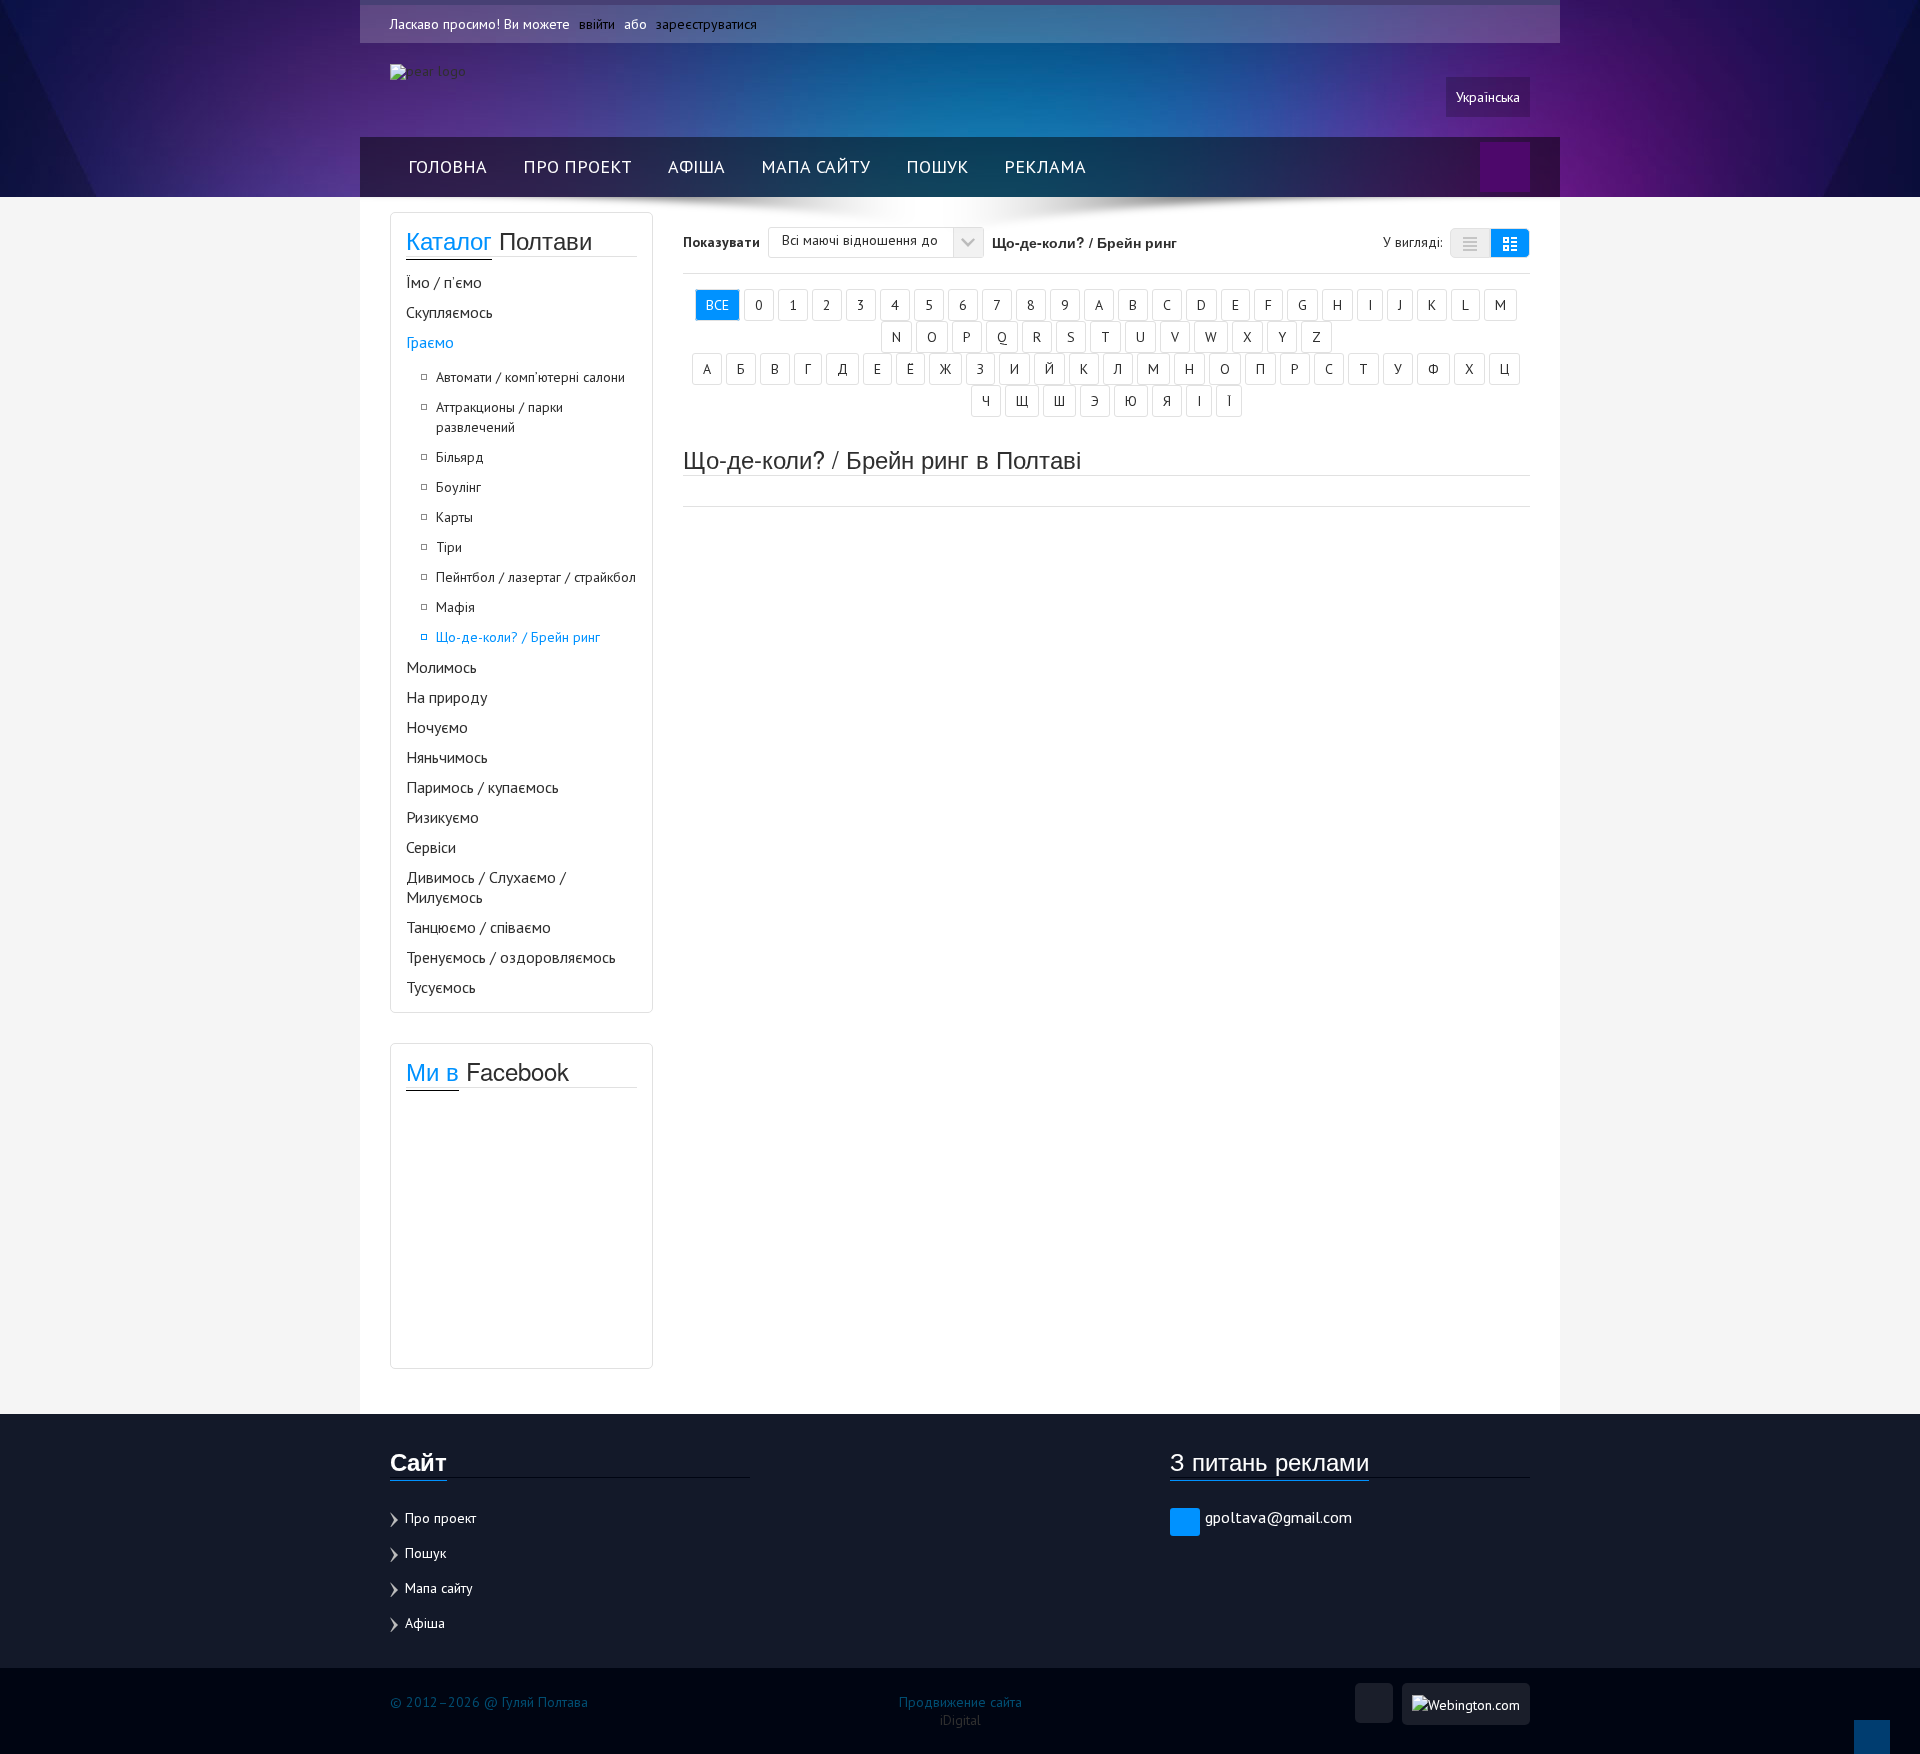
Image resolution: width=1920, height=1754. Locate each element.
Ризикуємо (442, 817)
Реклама (1045, 166)
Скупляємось (449, 312)
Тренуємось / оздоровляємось (511, 957)
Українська (1488, 97)
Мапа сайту (815, 166)
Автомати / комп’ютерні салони (530, 377)
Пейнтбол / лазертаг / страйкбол (536, 577)
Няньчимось (447, 757)
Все (717, 305)
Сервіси (431, 847)
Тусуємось (441, 987)
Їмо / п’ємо (444, 282)
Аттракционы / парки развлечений (499, 417)
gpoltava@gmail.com (1278, 1517)
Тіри (449, 547)
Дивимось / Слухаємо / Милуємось (486, 887)
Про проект (577, 166)
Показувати (721, 241)
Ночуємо (437, 727)
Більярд (460, 457)
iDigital (960, 1720)
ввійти (597, 24)
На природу (446, 697)
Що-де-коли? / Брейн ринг (518, 637)
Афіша (696, 166)
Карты (454, 517)
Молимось (441, 667)
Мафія (455, 607)
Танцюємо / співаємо (478, 927)
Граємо (430, 342)
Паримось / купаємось (482, 787)
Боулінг (458, 487)
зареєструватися (706, 24)
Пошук (937, 166)
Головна (447, 166)
